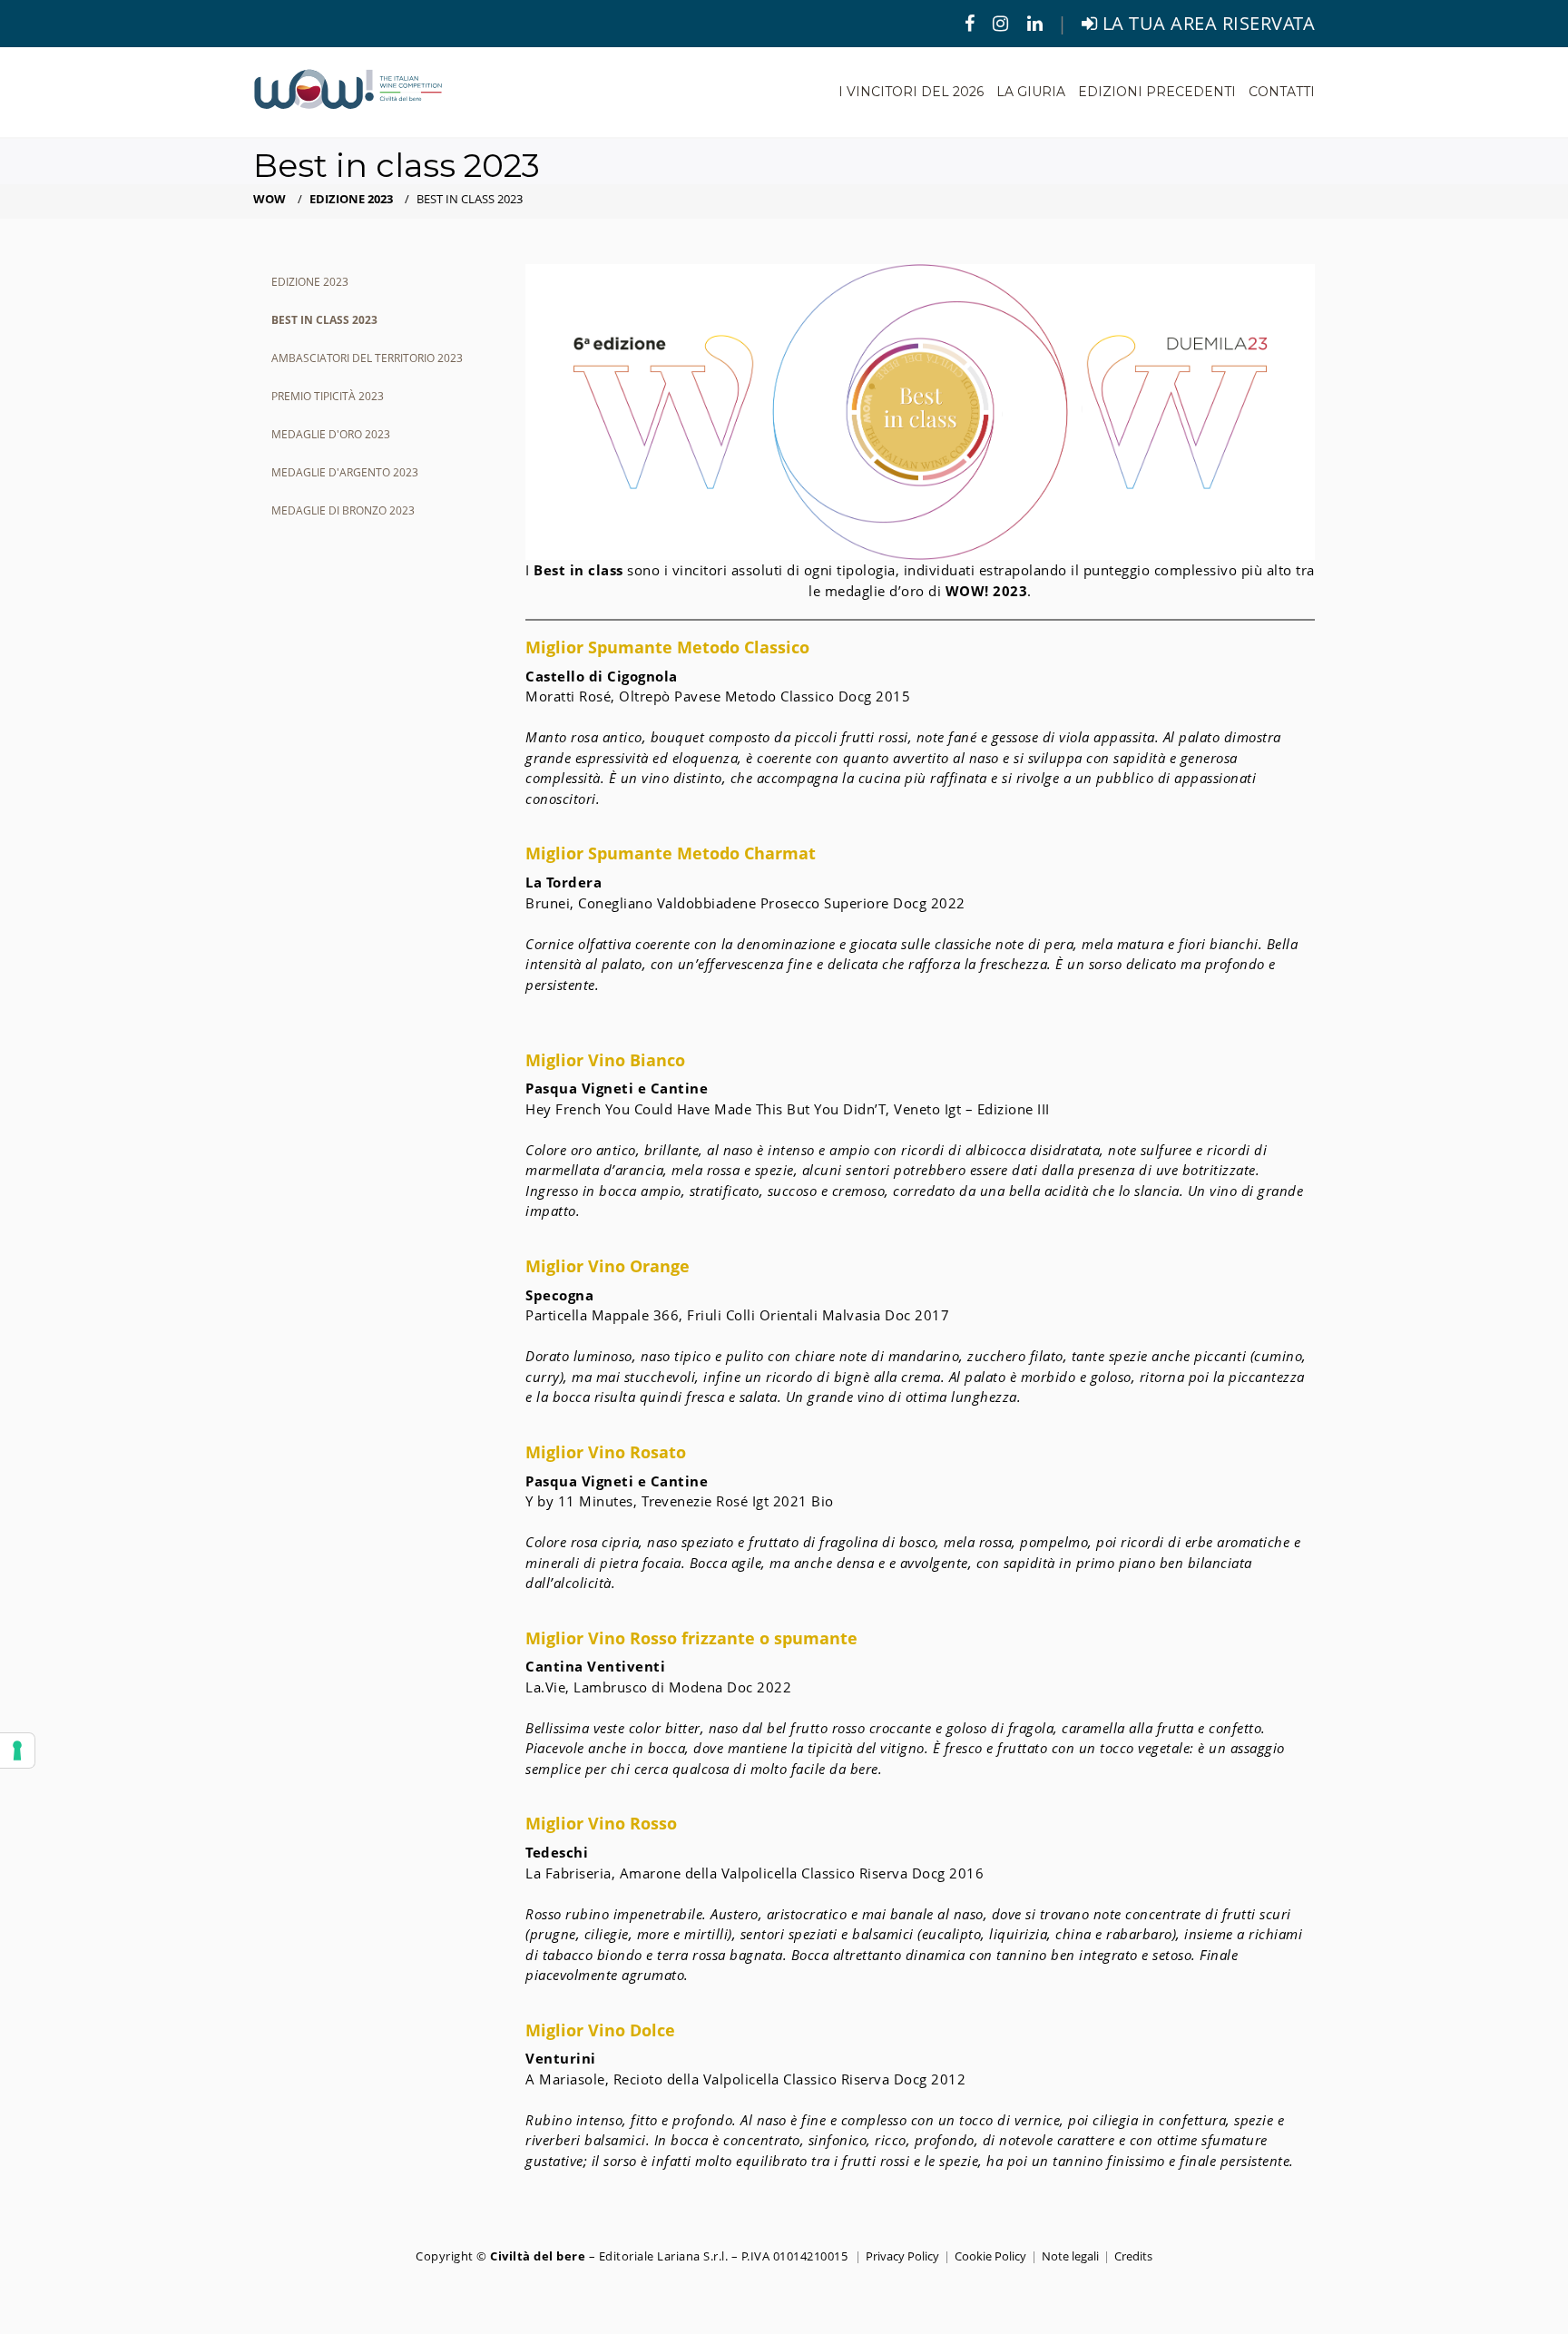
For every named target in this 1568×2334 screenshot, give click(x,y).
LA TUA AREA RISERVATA (1206, 23)
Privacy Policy (902, 2256)
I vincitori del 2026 (911, 92)
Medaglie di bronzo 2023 (343, 510)
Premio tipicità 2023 (328, 396)
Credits (1133, 2256)
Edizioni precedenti (1157, 92)
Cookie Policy (990, 2256)
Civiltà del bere (538, 2256)
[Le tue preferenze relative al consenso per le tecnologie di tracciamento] (17, 1750)
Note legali (1070, 2256)
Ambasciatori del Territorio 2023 (367, 358)
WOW (269, 199)
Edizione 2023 (351, 199)
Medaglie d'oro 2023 (331, 434)
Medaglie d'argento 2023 (345, 472)
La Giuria (1031, 92)
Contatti (1282, 92)
